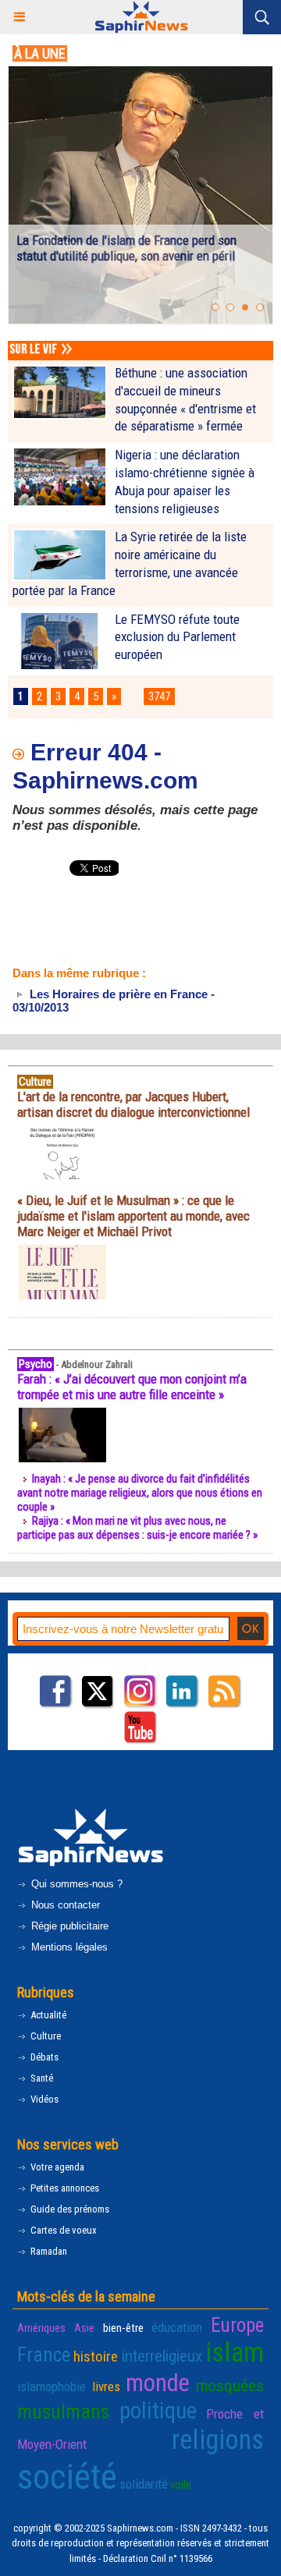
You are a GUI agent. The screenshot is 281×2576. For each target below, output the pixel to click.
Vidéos (43, 2099)
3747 (159, 696)
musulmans (63, 2412)
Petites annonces (64, 2188)
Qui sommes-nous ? (75, 1884)
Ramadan (48, 2251)
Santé (41, 2078)
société (67, 2477)
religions (218, 2440)
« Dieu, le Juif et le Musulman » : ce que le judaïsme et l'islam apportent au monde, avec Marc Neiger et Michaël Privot (133, 1216)
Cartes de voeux (62, 2230)
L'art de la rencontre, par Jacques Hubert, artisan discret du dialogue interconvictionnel (133, 1104)
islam (235, 2353)
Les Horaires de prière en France (117, 994)
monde (158, 2383)
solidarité (144, 2484)
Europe (237, 2325)
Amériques (41, 2328)
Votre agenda (56, 2167)
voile (181, 2485)
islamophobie (52, 2386)
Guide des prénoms (69, 2209)
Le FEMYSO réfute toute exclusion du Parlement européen (177, 637)
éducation (177, 2327)
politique (158, 2411)
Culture (44, 2036)
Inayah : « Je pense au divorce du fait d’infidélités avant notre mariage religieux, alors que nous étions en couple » (140, 1493)
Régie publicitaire (68, 1926)
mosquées (230, 2386)
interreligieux (162, 2356)
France (44, 2355)
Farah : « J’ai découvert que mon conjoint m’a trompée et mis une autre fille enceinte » (132, 1387)
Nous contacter (64, 1905)
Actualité (47, 2015)
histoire (96, 2356)
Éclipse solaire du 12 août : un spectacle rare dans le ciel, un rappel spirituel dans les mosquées (132, 256)
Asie (84, 2328)
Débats (43, 2057)
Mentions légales (68, 1947)
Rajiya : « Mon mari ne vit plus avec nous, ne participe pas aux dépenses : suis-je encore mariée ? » (137, 1528)
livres (106, 2386)
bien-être (123, 2328)
